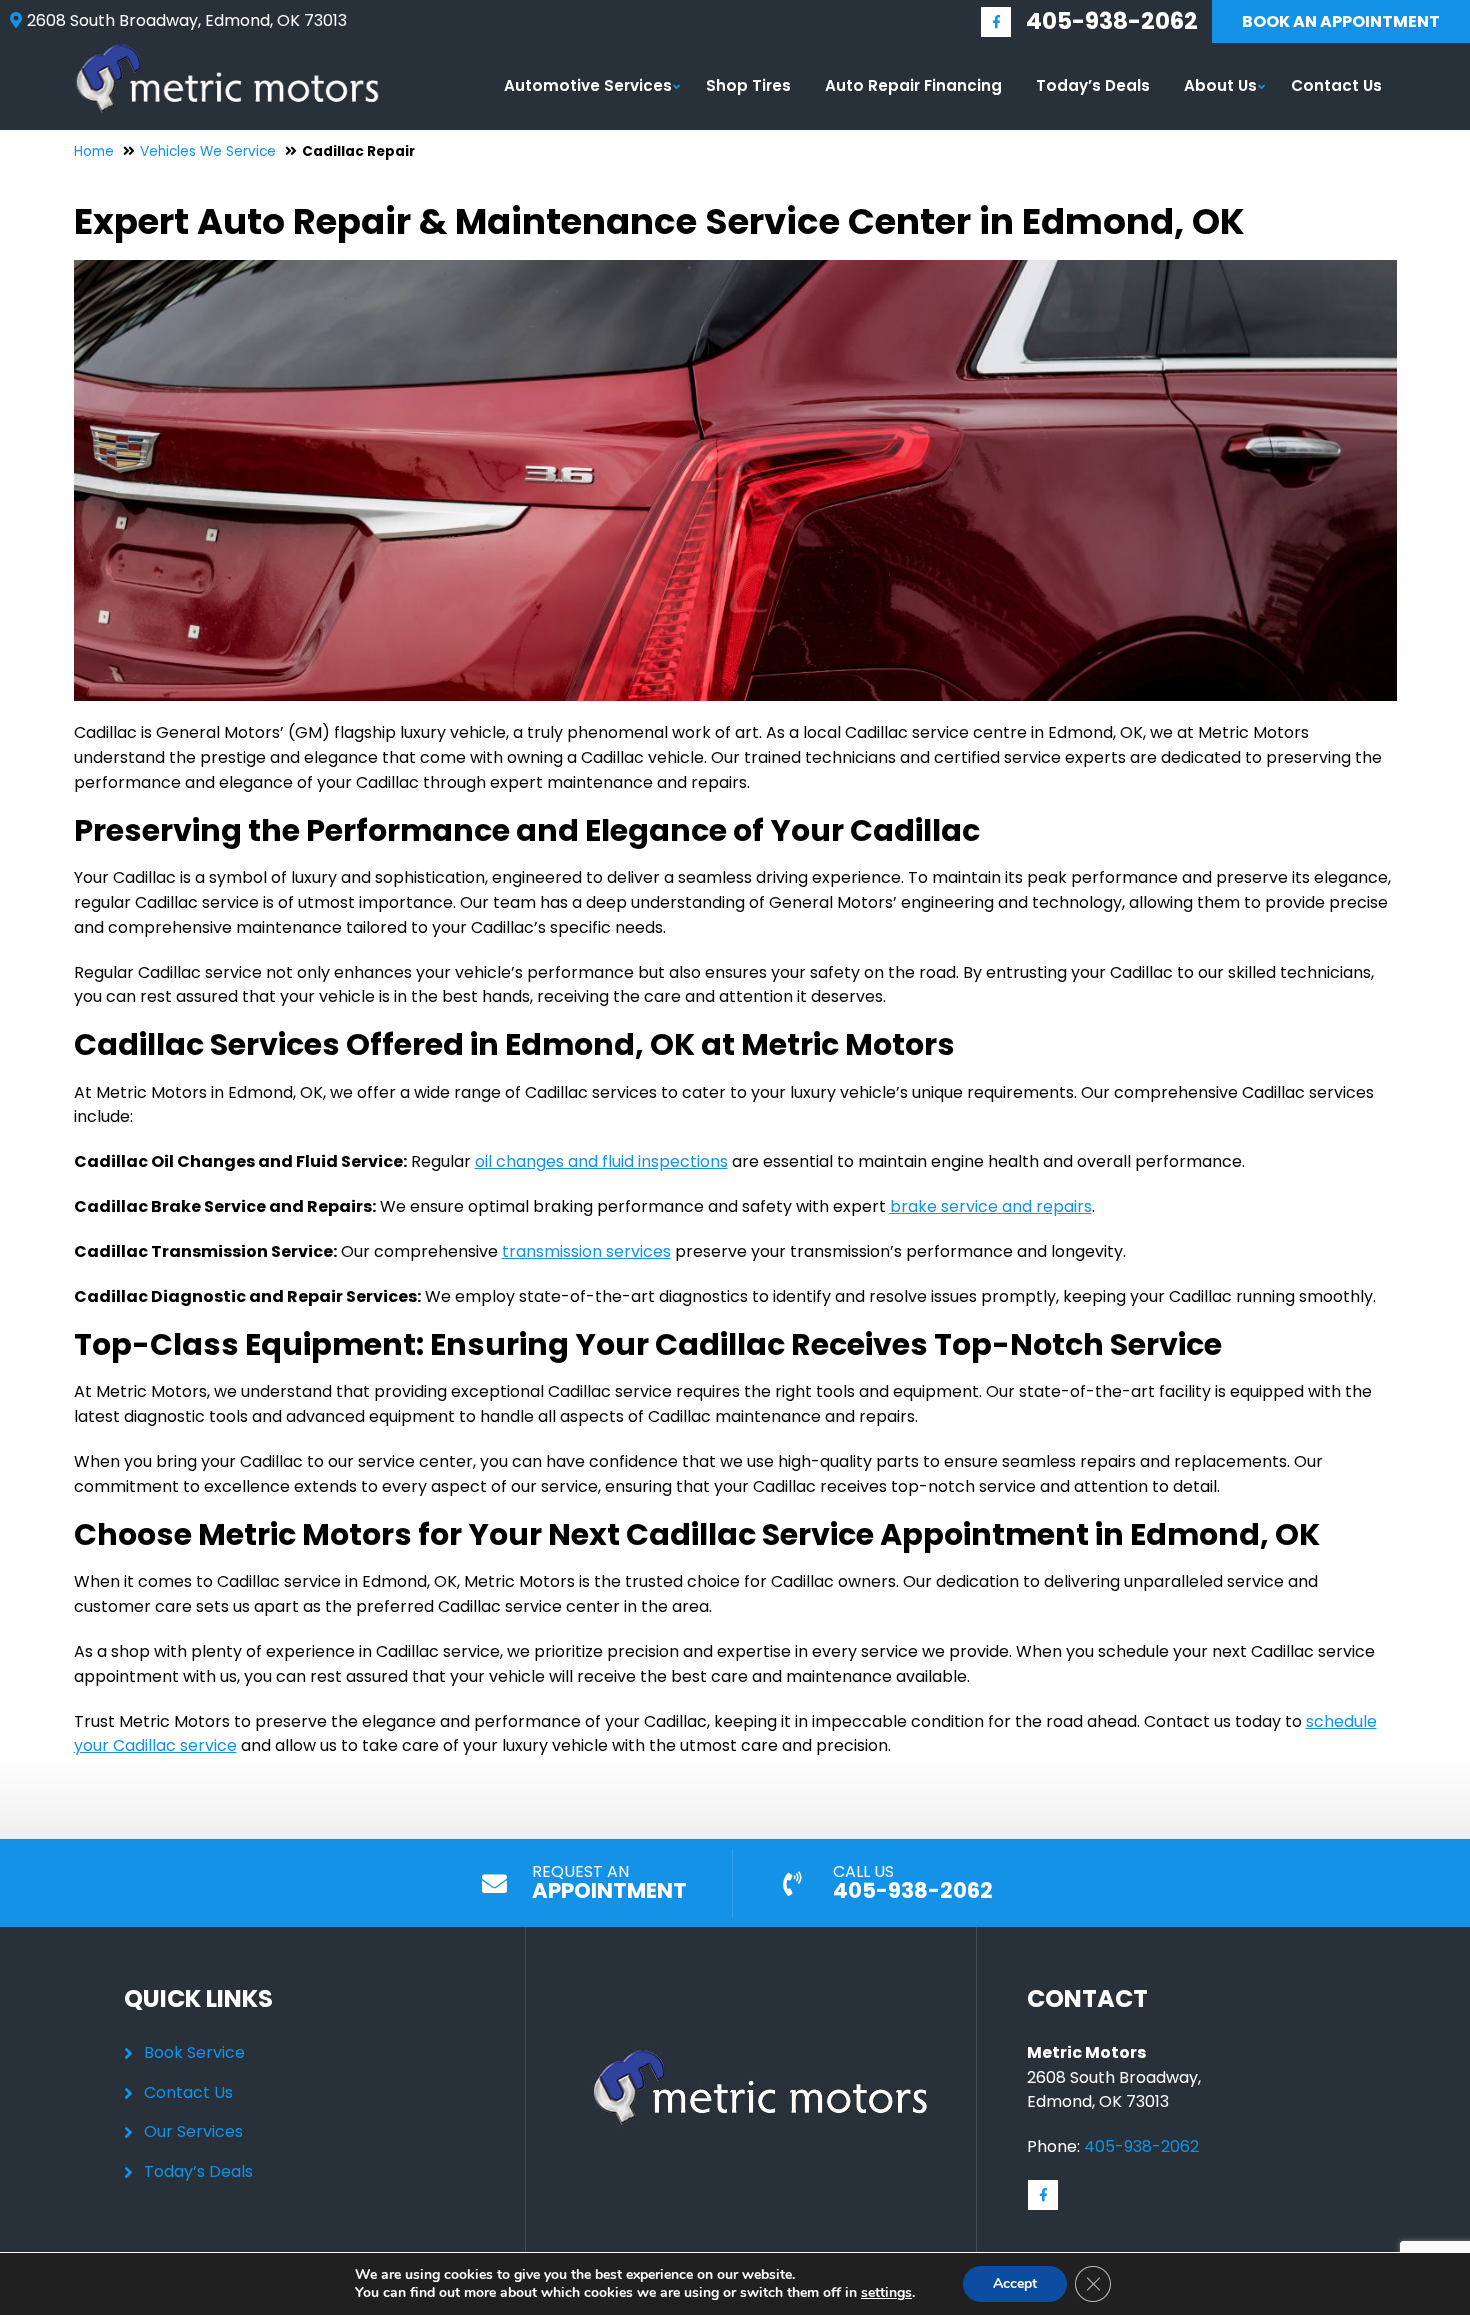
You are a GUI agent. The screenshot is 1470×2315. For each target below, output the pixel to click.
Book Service (194, 2052)
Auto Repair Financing (913, 85)
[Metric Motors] (228, 49)
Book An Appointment (1341, 21)
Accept (1015, 2283)
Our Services (193, 2131)
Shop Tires (748, 85)
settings (886, 2293)
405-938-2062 (1112, 21)
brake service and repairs (991, 1206)
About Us (1220, 85)
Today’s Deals (1093, 85)
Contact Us (1336, 85)
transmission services (586, 1251)
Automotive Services (588, 85)
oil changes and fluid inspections (601, 1161)
